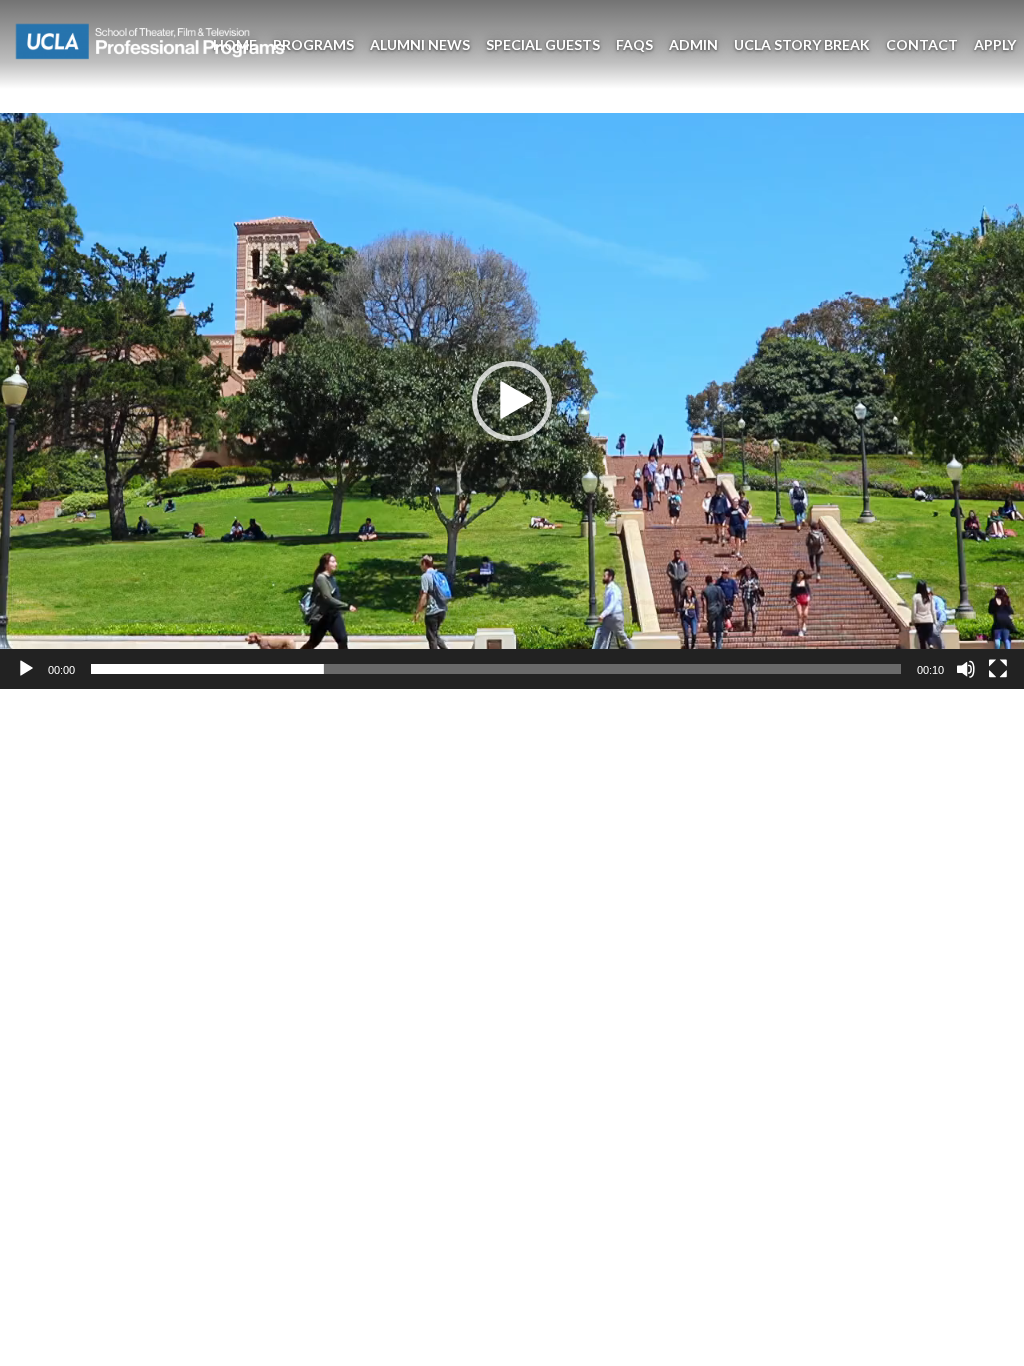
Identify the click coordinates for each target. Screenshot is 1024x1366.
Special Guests (543, 44)
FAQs (634, 44)
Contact (922, 44)
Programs (313, 44)
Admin (693, 44)
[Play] (26, 669)
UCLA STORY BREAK (802, 44)
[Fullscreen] (998, 669)
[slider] (496, 669)
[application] (512, 401)
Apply (995, 44)
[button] (512, 401)
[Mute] (966, 669)
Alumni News (420, 44)
